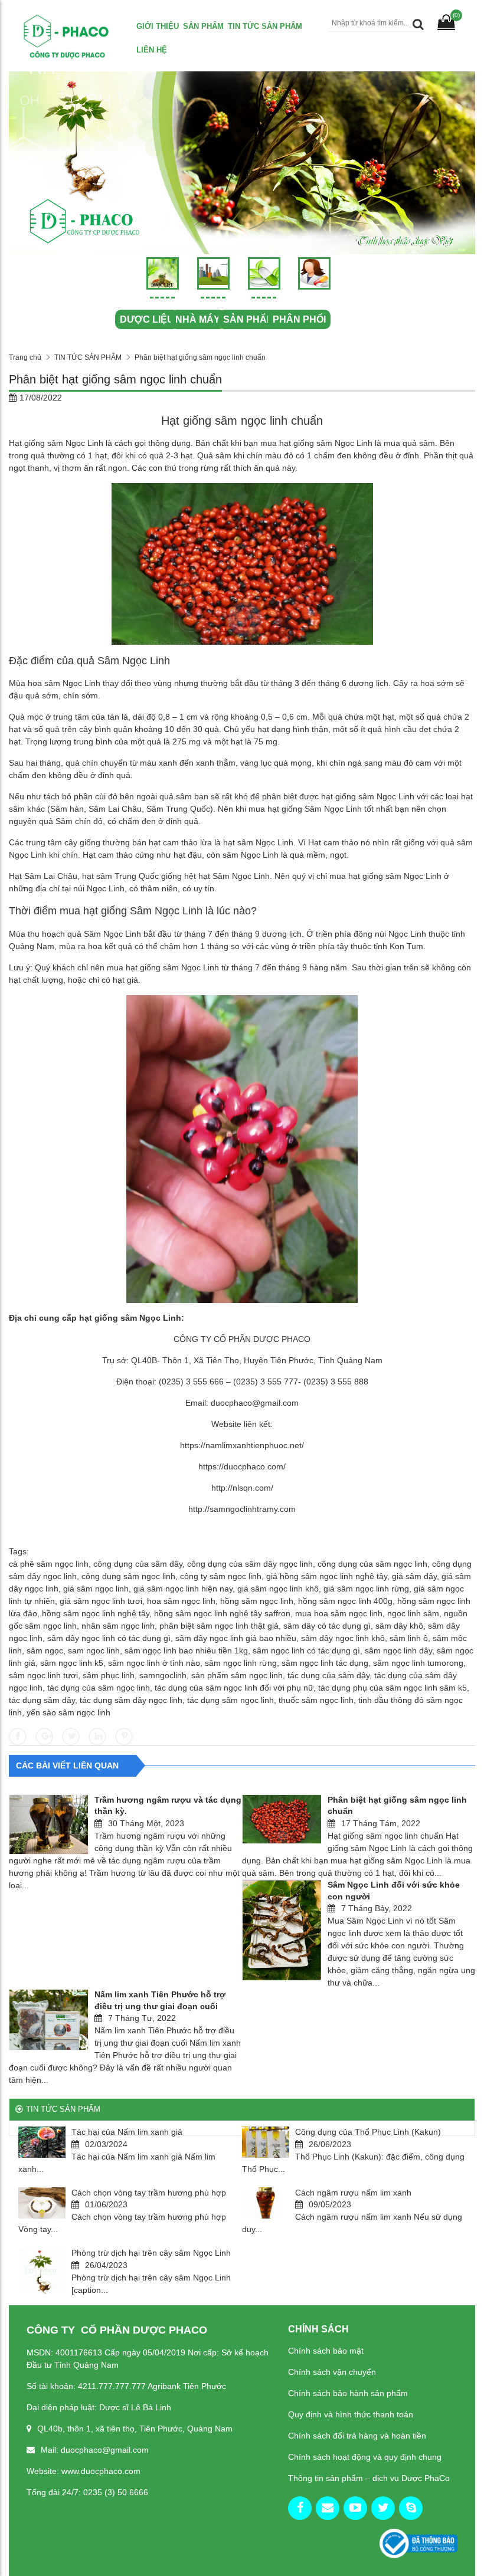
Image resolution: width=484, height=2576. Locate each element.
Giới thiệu (158, 26)
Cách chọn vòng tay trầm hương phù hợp (149, 2193)
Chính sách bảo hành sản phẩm (348, 2393)
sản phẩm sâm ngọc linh (237, 1675)
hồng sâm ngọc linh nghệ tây (96, 1613)
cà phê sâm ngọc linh (49, 1564)
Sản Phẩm (203, 26)
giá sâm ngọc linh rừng (366, 1589)
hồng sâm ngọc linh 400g (345, 1601)
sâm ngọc (45, 1650)
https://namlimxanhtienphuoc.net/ (242, 1445)
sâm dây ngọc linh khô (343, 1638)
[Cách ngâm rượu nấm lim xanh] (266, 2203)
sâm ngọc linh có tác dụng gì (306, 1650)
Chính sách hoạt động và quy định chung (365, 2457)
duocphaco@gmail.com (255, 1403)
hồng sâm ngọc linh (257, 1601)
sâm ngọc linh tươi (43, 1675)
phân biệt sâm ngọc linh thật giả (219, 1626)
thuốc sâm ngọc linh (316, 1700)
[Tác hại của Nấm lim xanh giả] (42, 2142)
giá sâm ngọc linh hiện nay (183, 1589)
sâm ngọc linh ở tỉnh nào (154, 1663)
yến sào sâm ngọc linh (68, 1712)
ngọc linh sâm (413, 1613)
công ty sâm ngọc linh (221, 1576)
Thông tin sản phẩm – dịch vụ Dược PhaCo (369, 2478)
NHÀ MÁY (198, 319)
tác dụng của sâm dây (328, 1675)
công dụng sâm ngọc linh (128, 1576)
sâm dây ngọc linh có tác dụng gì (109, 1638)
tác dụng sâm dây (42, 1700)
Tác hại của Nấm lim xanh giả (127, 2132)
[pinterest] (411, 2508)
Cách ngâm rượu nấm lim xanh (353, 2193)
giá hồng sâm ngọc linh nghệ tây (327, 1576)
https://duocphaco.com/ (242, 1466)
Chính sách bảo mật (326, 2351)
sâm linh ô (409, 1638)
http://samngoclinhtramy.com (242, 1509)
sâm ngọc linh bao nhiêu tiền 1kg (186, 1650)
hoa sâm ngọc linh (181, 1601)
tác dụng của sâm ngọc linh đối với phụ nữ (234, 1688)
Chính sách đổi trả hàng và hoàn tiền (357, 2436)
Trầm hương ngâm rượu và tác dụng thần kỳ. (168, 1806)
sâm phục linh (109, 1675)
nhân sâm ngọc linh (118, 1626)
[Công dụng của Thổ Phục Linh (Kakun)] (266, 2142)
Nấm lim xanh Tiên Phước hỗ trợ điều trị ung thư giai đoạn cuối (160, 2000)
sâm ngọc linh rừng (241, 1663)
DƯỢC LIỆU (147, 319)
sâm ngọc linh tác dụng (325, 1663)
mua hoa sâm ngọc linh (339, 1613)
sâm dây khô (399, 1626)
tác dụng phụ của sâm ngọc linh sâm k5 (393, 1688)
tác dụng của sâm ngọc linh (99, 1688)
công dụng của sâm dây (138, 1564)
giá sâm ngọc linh (96, 1589)
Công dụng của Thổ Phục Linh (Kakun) (368, 2132)
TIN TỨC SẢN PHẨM (265, 26)
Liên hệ (152, 50)
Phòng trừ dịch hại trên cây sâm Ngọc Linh (151, 2253)
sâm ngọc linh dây (398, 1650)
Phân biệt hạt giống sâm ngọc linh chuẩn (397, 1806)
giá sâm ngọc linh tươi (101, 1601)
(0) (456, 15)
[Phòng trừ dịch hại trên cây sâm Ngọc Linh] (42, 2271)
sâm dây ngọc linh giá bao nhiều (236, 1638)
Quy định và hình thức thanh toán (351, 2414)
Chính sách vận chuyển (332, 2372)
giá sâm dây (414, 1576)
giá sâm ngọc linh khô (278, 1589)
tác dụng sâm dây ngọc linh (131, 1700)
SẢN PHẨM (249, 319)
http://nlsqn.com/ (242, 1488)
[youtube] (355, 2508)
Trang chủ (25, 357)
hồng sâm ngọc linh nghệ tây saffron (222, 1613)
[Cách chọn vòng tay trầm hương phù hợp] (42, 2203)
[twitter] (383, 2508)
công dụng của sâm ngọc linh (372, 1564)
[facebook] (300, 2508)
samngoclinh (163, 1675)
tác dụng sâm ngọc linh (230, 1700)
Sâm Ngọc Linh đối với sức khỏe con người (394, 1891)
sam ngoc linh (94, 1650)
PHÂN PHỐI (299, 319)
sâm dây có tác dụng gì (327, 1626)
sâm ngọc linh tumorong (418, 1663)
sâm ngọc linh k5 (72, 1663)
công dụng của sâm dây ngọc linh (250, 1564)
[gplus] (328, 2508)
